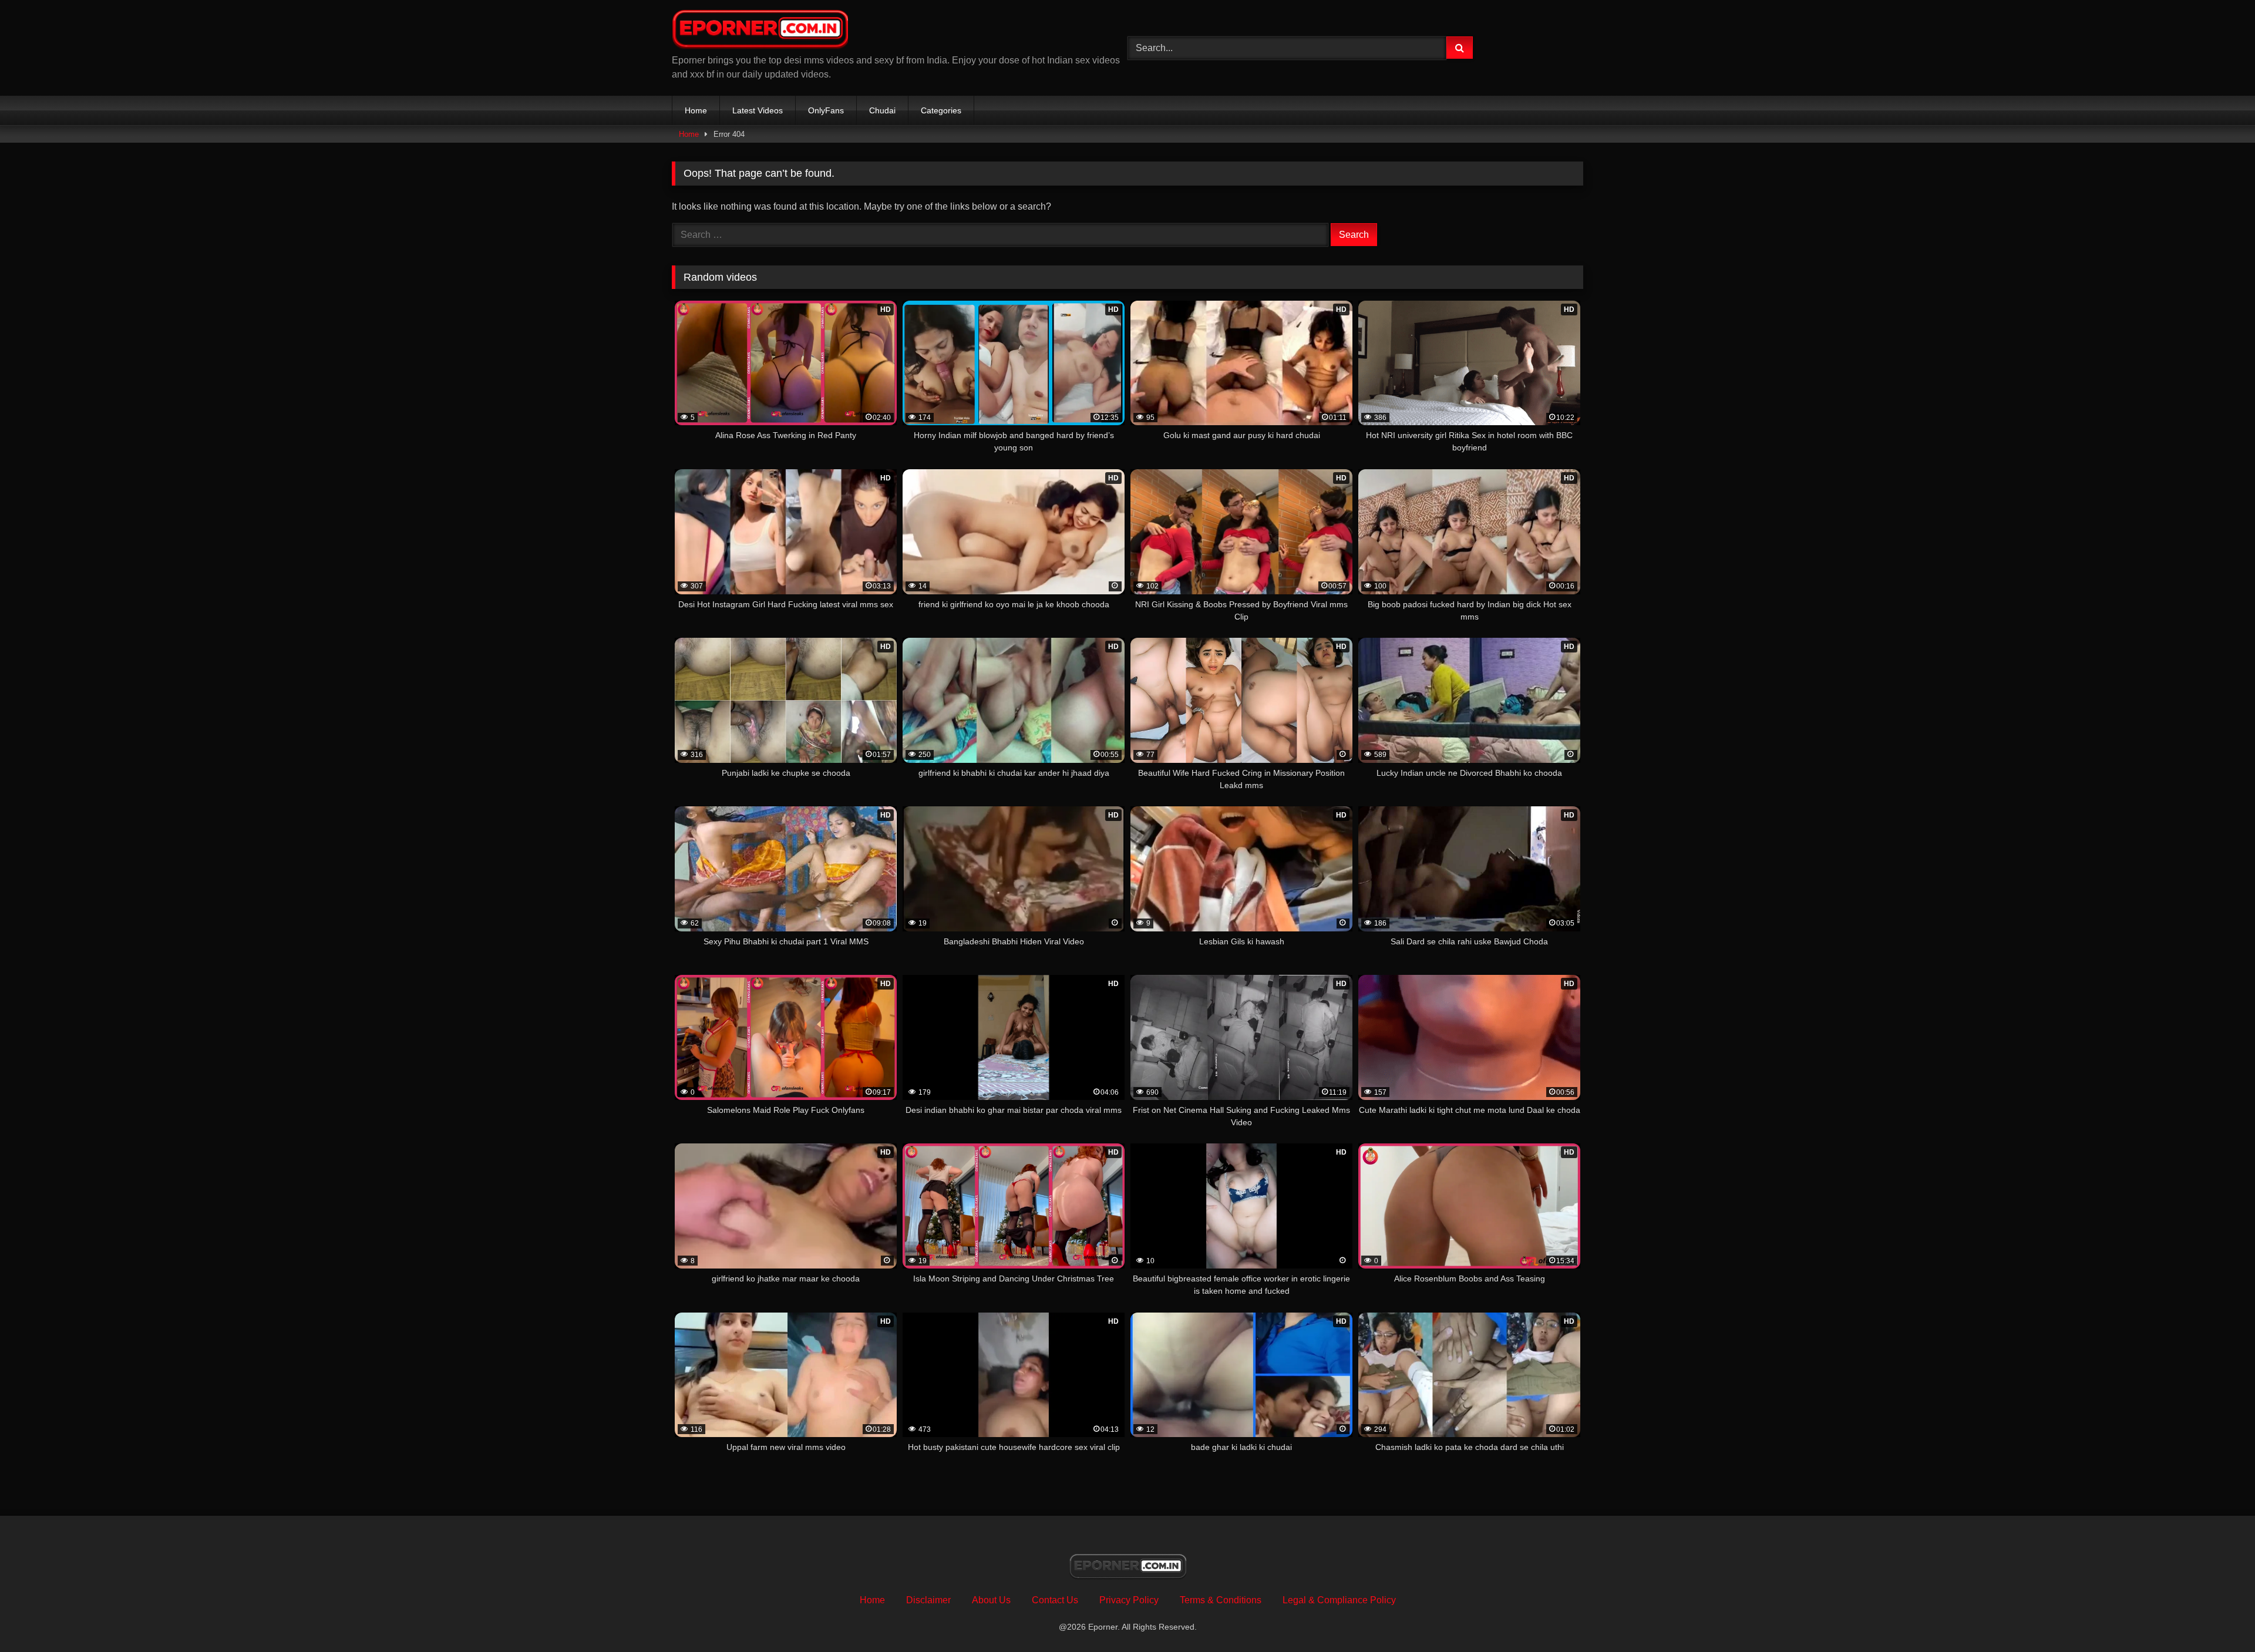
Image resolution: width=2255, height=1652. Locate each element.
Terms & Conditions (1221, 1600)
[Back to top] (2219, 1617)
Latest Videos (758, 110)
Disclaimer (928, 1600)
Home (696, 110)
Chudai (882, 110)
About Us (991, 1600)
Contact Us (1055, 1600)
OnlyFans (826, 110)
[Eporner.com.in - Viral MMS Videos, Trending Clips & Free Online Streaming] (760, 31)
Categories (941, 110)
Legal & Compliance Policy (1339, 1600)
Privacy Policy (1129, 1600)
